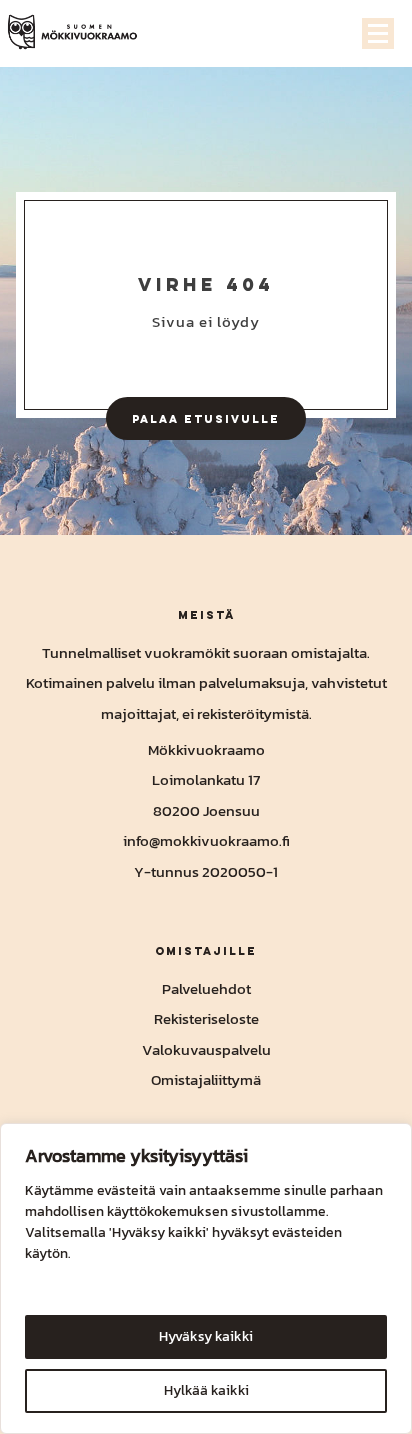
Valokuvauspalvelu (206, 1049)
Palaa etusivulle (206, 418)
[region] (206, 1278)
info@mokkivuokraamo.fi (206, 840)
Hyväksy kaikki (206, 1336)
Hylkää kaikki (206, 1390)
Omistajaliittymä (206, 1079)
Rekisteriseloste (206, 1018)
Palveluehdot (206, 988)
